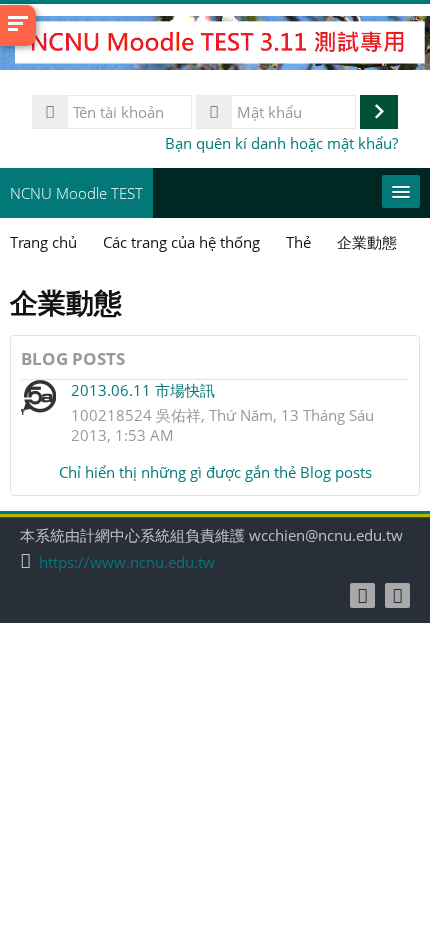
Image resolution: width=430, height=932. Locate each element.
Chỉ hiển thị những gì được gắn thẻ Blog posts (215, 472)
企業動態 (367, 242)
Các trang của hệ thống (181, 242)
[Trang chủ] (215, 46)
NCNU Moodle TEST (76, 193)
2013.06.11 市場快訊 (143, 390)
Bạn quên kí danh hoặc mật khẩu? (281, 143)
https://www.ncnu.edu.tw (127, 562)
